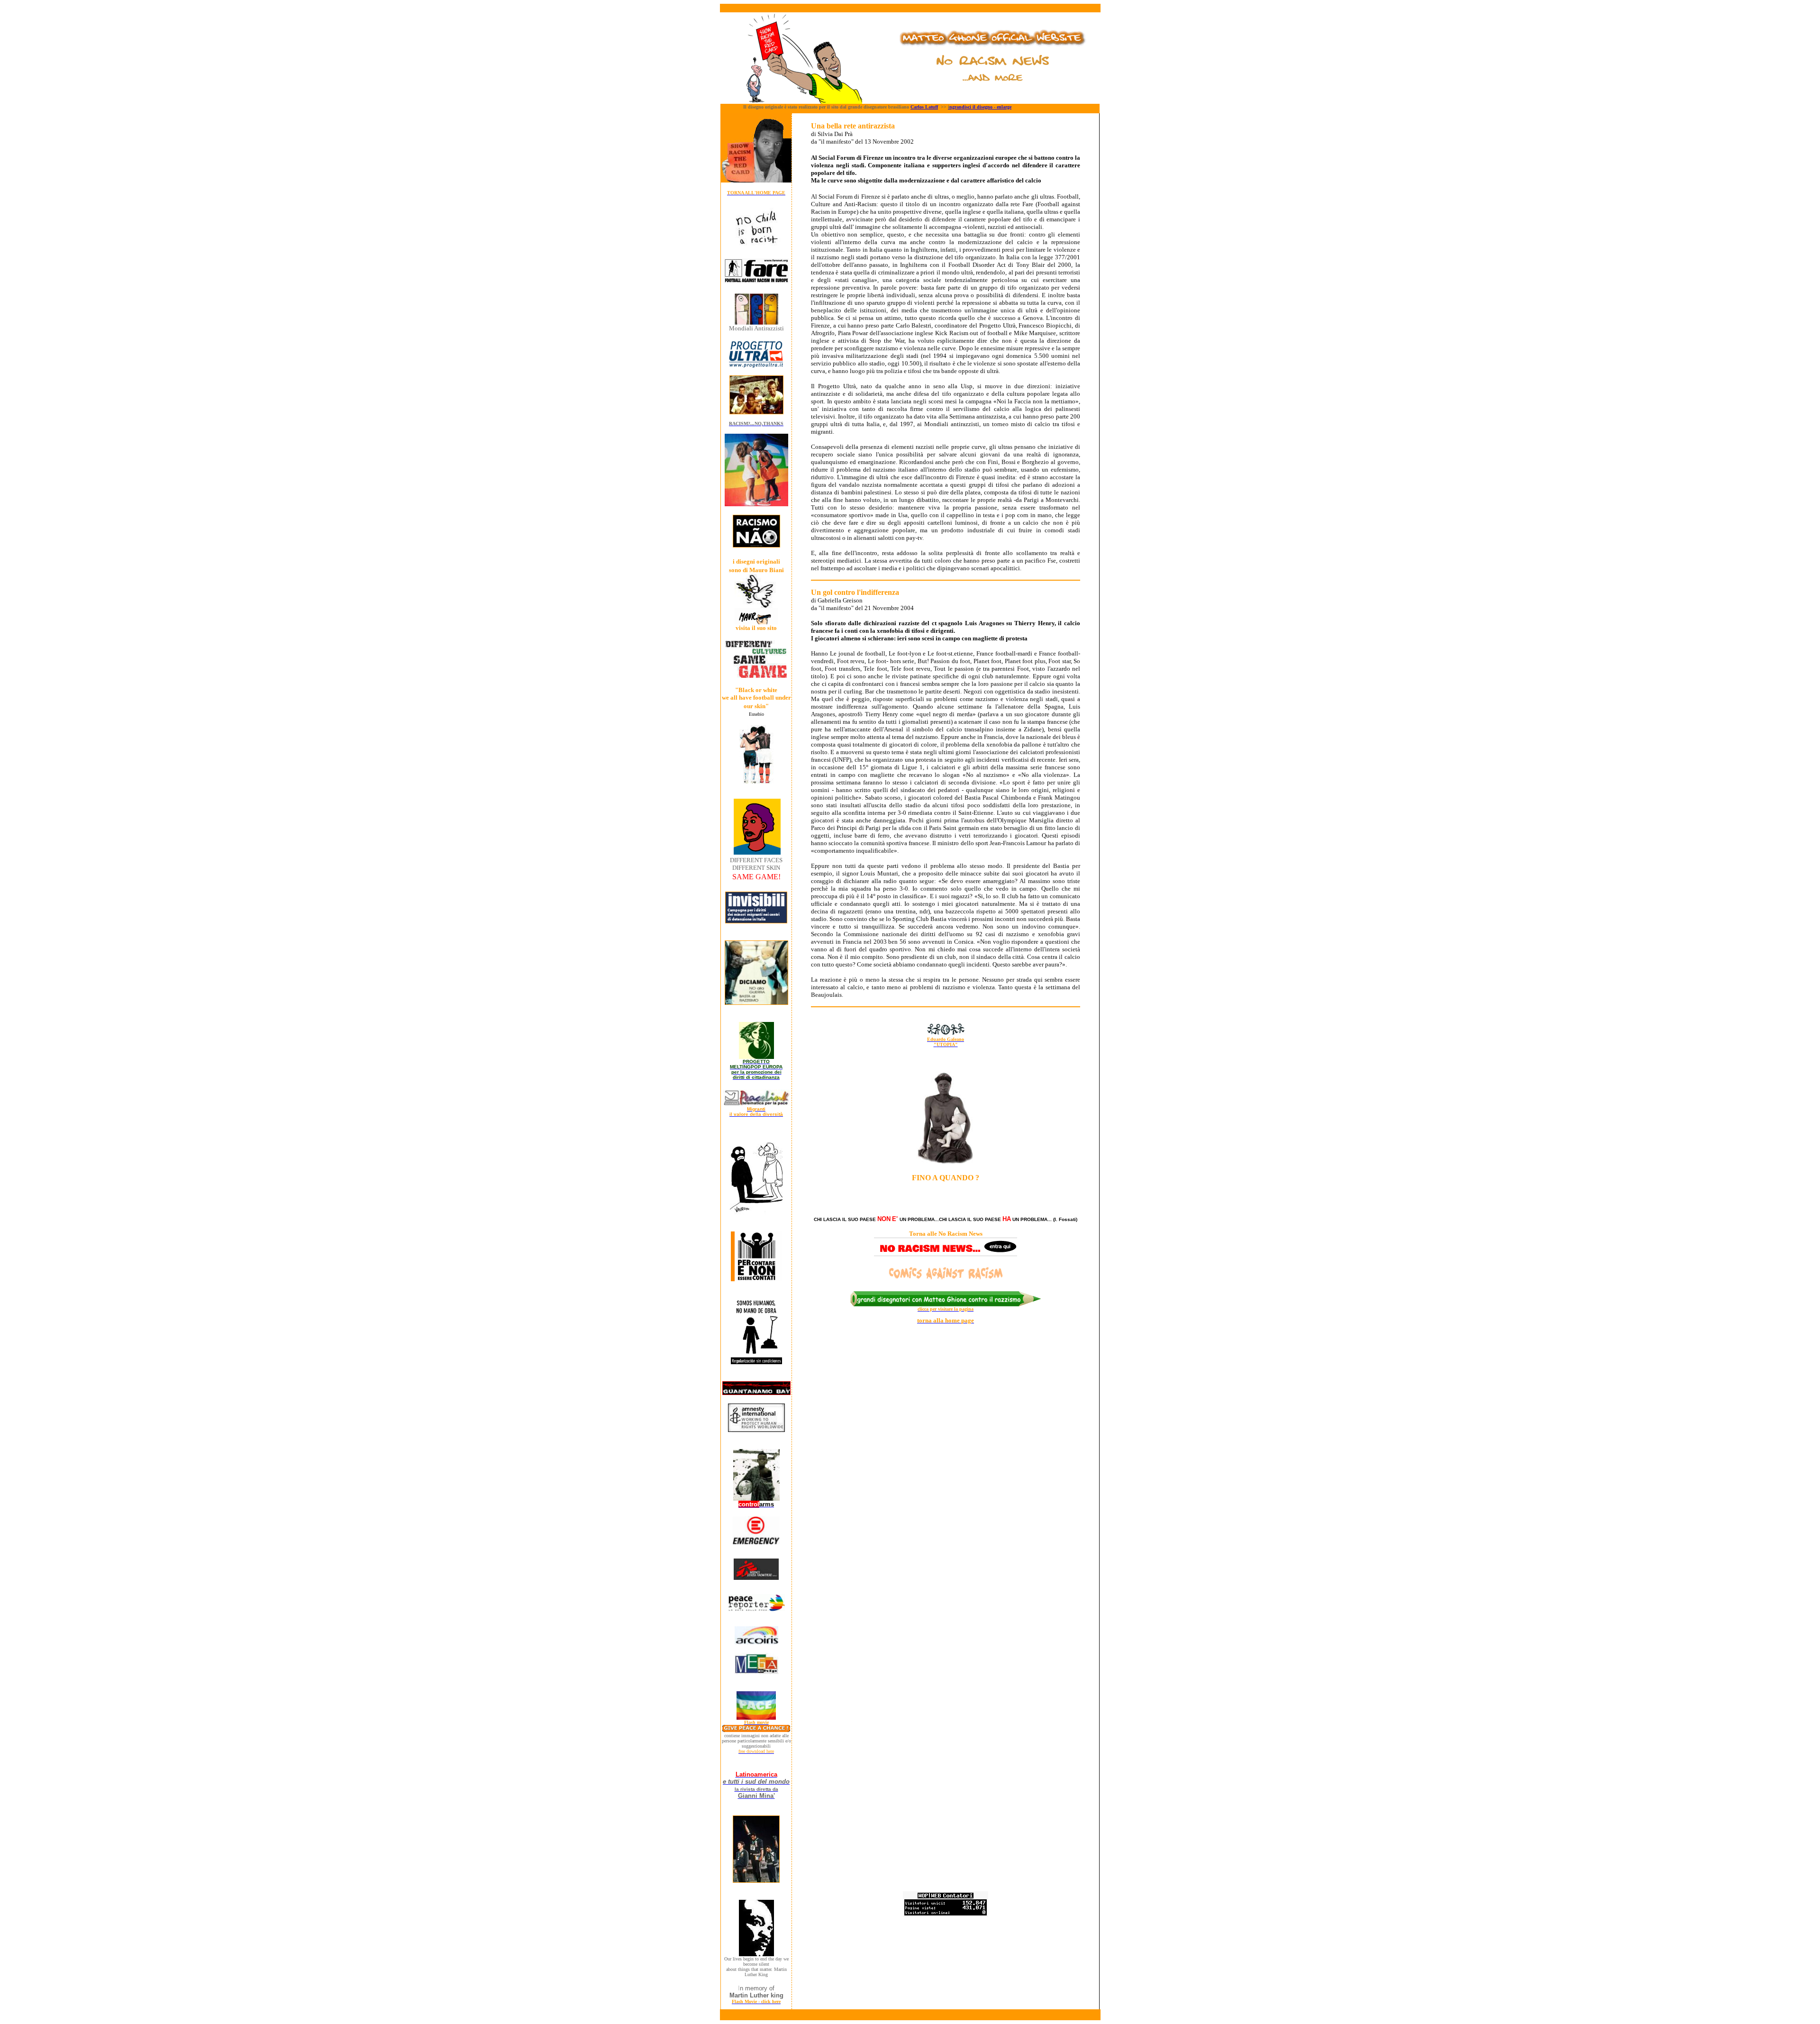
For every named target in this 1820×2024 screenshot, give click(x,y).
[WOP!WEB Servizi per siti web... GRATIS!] (946, 1914)
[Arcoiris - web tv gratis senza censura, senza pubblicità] (756, 1642)
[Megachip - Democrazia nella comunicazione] (756, 1673)
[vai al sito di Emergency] (756, 1543)
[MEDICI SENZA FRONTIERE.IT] (756, 1577)
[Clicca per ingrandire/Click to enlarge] (756, 412)
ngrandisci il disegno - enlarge (980, 107)
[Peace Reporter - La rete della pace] (756, 1609)
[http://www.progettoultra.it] (756, 366)
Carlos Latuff (924, 107)
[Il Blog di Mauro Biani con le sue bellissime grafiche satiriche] (756, 622)
